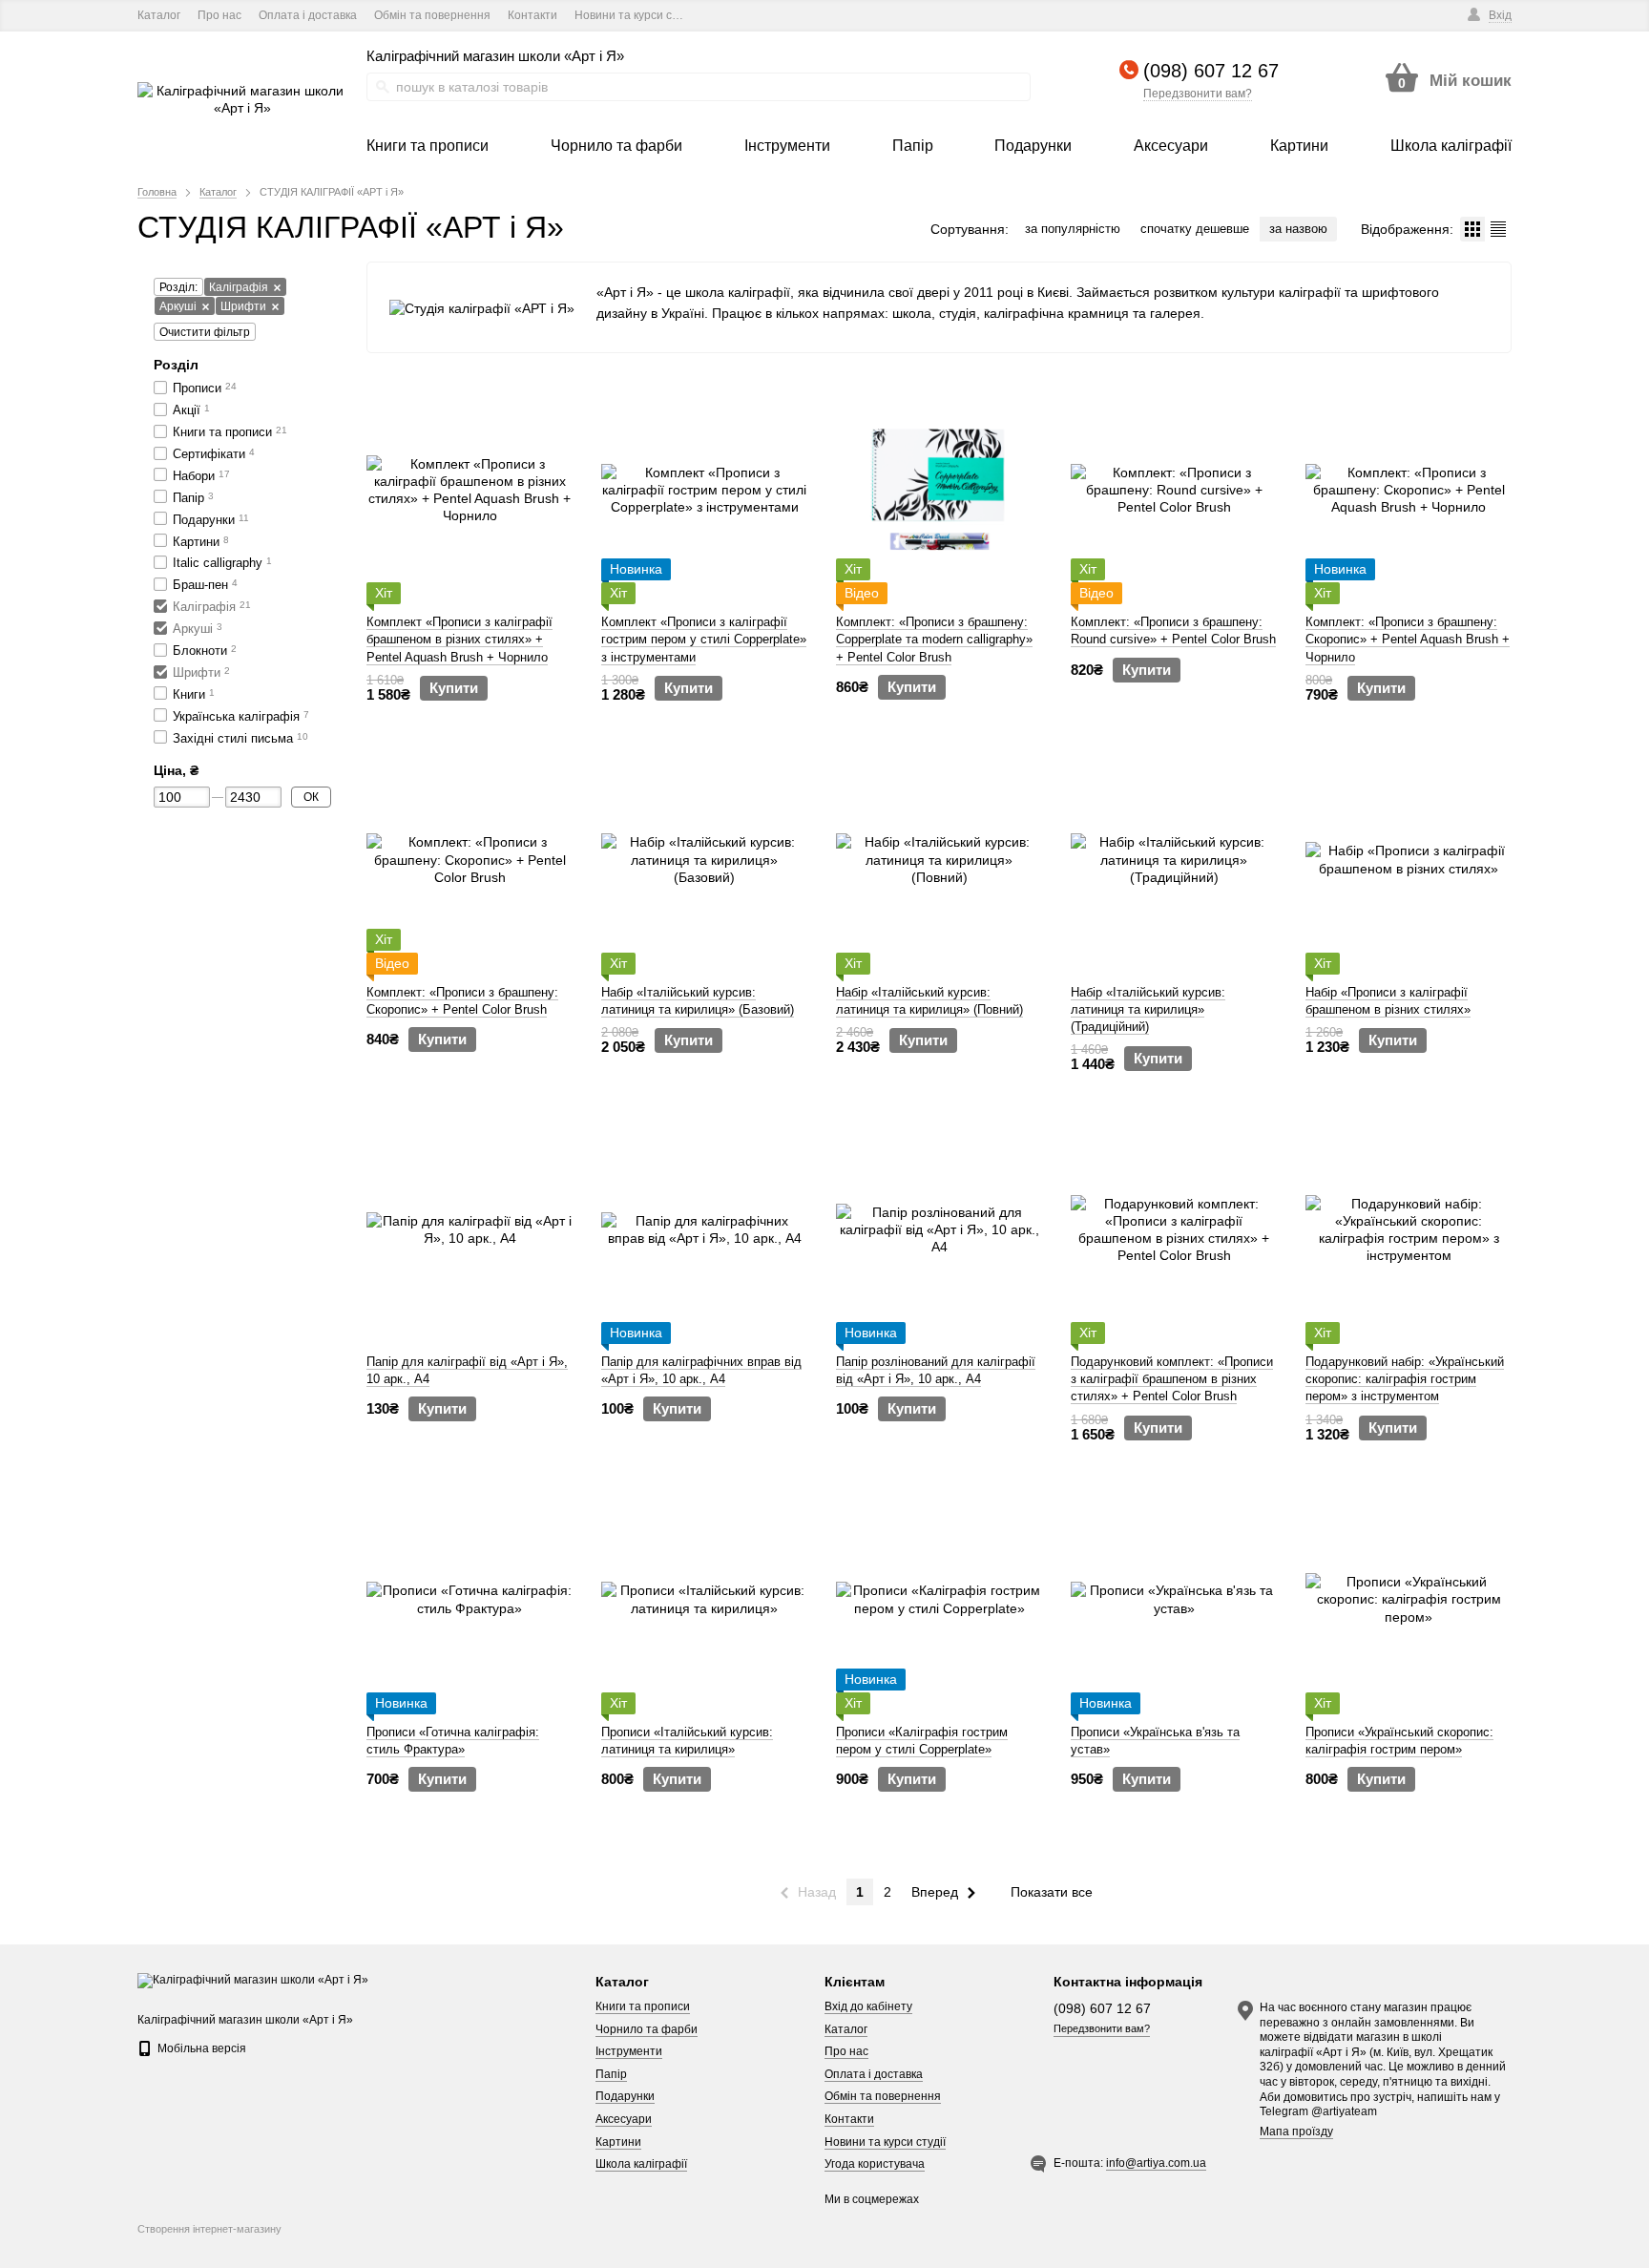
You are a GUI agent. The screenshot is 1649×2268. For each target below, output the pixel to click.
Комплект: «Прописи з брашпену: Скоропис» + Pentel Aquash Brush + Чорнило (1408, 639)
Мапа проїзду (1296, 2131)
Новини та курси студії (635, 15)
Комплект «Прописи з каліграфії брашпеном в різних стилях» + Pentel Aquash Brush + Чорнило (459, 639)
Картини (618, 2142)
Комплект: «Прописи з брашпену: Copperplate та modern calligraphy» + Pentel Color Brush (934, 639)
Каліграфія (239, 287)
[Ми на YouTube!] (747, 16)
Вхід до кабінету (868, 2006)
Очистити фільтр (205, 332)
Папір (611, 2074)
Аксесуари (624, 2119)
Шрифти (243, 306)
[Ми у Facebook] (720, 16)
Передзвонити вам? (1198, 94)
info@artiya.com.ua (1156, 2163)
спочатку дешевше (1195, 229)
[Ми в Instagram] (773, 16)
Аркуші (178, 306)
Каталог (159, 15)
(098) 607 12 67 (1211, 71)
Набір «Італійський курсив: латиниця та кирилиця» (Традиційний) (1148, 1009)
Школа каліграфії (641, 2164)
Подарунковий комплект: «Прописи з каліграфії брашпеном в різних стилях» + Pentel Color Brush (1172, 1379)
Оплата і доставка (308, 15)
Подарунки (625, 2096)
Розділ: (178, 287)
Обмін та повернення (432, 15)
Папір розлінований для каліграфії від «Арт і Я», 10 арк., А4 (936, 1370)
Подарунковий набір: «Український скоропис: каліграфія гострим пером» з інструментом (1405, 1379)
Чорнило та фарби (647, 2029)
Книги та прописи (643, 2006)
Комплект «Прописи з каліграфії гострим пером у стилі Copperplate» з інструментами (704, 639)
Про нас (219, 15)
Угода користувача (875, 2164)
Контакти (532, 15)
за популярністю (1073, 229)
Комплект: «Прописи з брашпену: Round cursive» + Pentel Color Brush (1173, 630)
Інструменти (629, 2051)
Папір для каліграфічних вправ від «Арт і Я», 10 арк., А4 (701, 1370)
